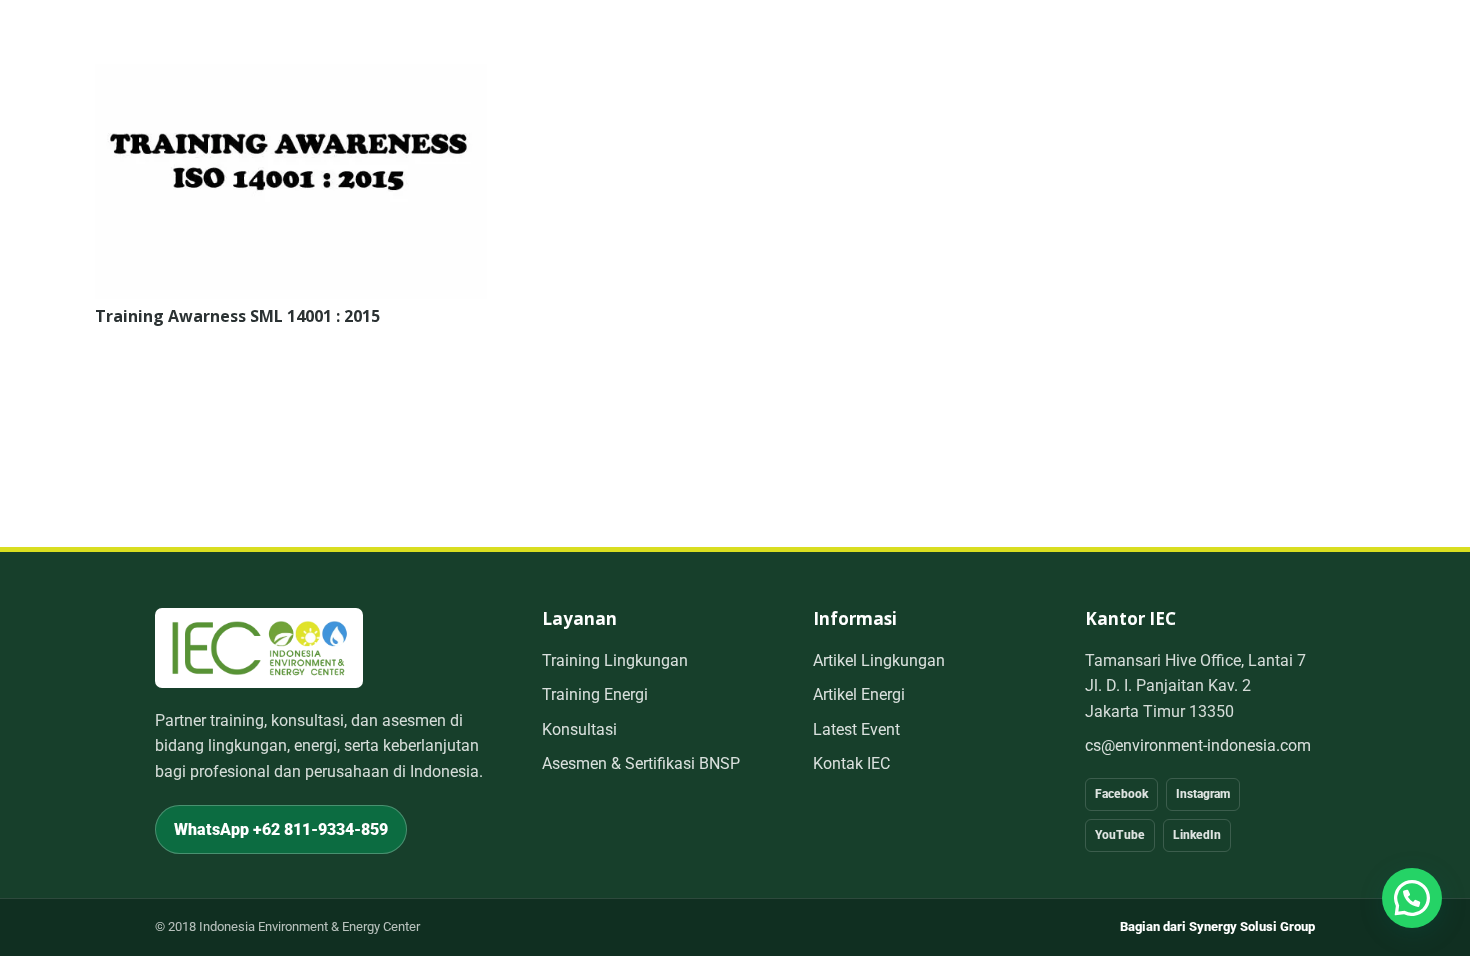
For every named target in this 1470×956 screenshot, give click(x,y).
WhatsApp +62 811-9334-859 (281, 829)
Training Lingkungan (615, 660)
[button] (1412, 898)
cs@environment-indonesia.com (1198, 745)
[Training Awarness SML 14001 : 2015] (291, 77)
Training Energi (595, 694)
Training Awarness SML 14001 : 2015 (237, 316)
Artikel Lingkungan (879, 660)
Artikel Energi (859, 694)
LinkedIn (1197, 835)
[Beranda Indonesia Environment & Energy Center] (259, 647)
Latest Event (856, 729)
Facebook (1121, 794)
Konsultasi (579, 729)
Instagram (1203, 794)
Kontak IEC (851, 763)
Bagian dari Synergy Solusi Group (1217, 926)
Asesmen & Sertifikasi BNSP (641, 763)
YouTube (1120, 835)
